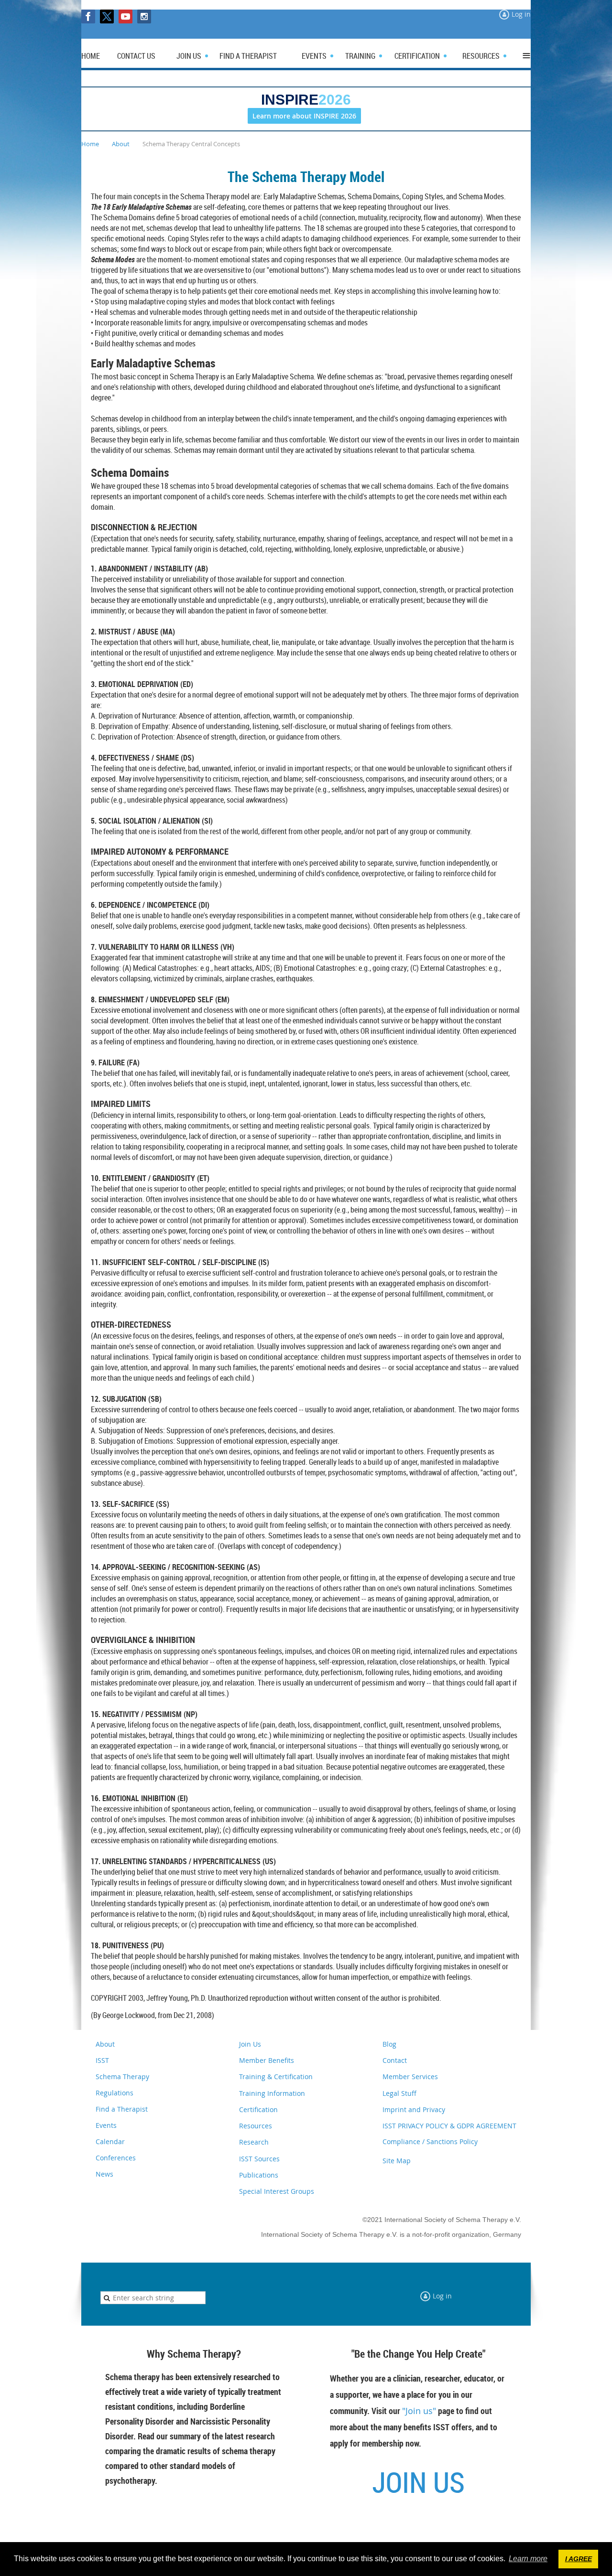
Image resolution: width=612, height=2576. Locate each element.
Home (90, 144)
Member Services (410, 2077)
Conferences (116, 2158)
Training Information (272, 2093)
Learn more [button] (528, 2559)
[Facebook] (88, 16)
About (121, 144)
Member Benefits (267, 2060)
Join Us (250, 2044)
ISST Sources (259, 2159)
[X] (107, 16)
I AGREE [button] (579, 2559)
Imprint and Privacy (414, 2109)
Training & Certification (276, 2077)
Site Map (397, 2161)
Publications (259, 2175)
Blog (389, 2044)
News (104, 2174)
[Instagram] (144, 16)
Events (106, 2125)
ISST (102, 2060)
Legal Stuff (399, 2093)
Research (254, 2142)
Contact (395, 2060)
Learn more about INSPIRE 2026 (304, 116)
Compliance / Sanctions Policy (430, 2141)
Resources (256, 2126)
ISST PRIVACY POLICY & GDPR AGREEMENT (449, 2126)
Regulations (115, 2093)
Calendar (110, 2141)
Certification (258, 2109)
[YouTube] (126, 16)
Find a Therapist (122, 2109)
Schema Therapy (122, 2077)
